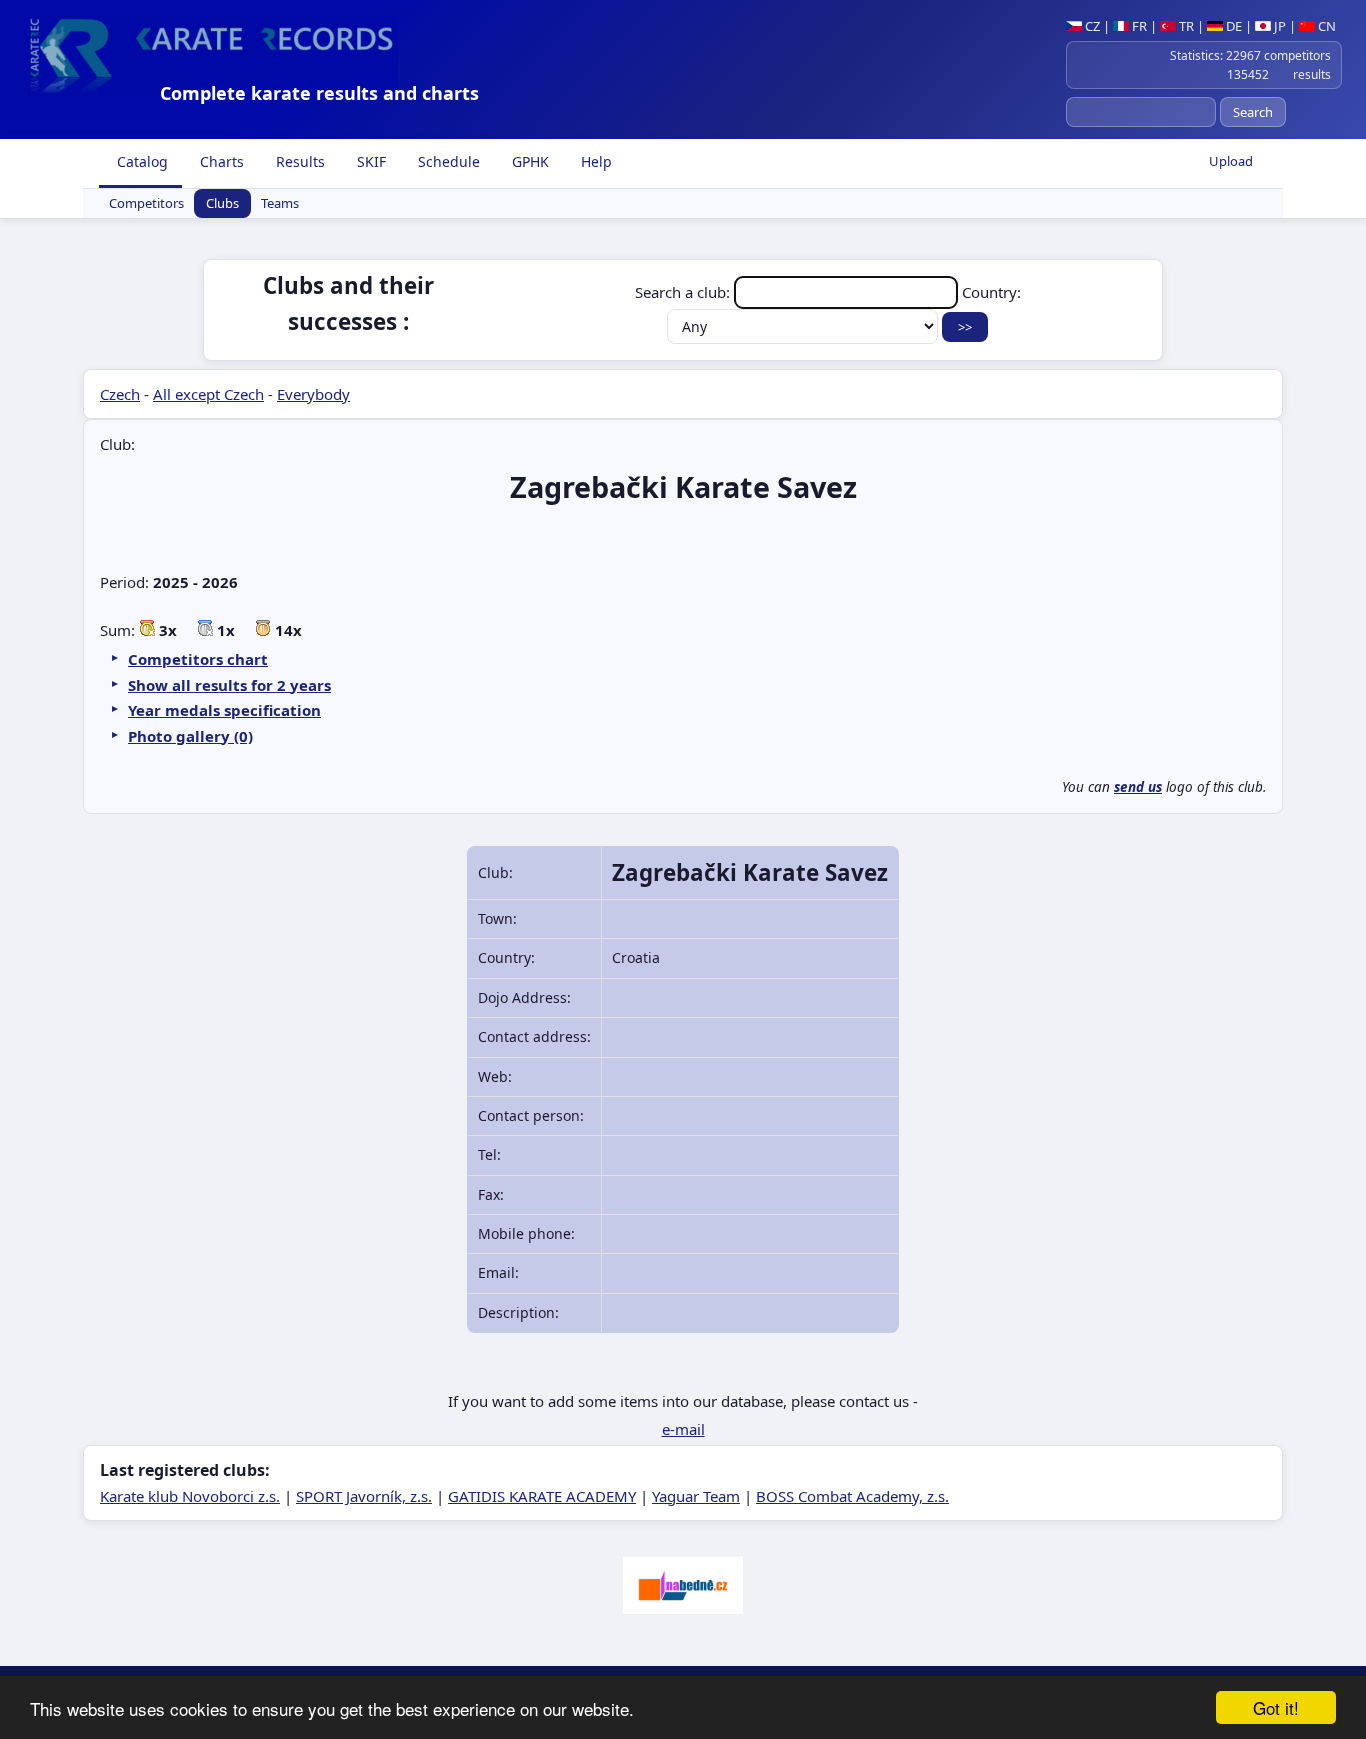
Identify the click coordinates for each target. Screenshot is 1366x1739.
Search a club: (684, 292)
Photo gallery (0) (190, 736)
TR (1185, 26)
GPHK (528, 161)
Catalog (140, 161)
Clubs (222, 204)
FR (1138, 26)
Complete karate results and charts (319, 93)
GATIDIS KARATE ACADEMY (542, 1496)
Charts (220, 161)
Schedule (447, 161)
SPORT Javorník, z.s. (364, 1496)
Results (298, 161)
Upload (1231, 161)
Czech (120, 394)
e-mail (683, 1429)
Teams (280, 204)
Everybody (313, 394)
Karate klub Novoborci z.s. (190, 1496)
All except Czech (208, 394)
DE (1232, 26)
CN (1325, 26)
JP (1278, 26)
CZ (1091, 26)
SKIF (369, 161)
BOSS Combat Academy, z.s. (852, 1496)
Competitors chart (198, 659)
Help (594, 161)
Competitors (146, 204)
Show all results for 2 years (229, 685)
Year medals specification (224, 710)
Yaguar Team (696, 1496)
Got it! (1276, 1707)
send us (1138, 787)
